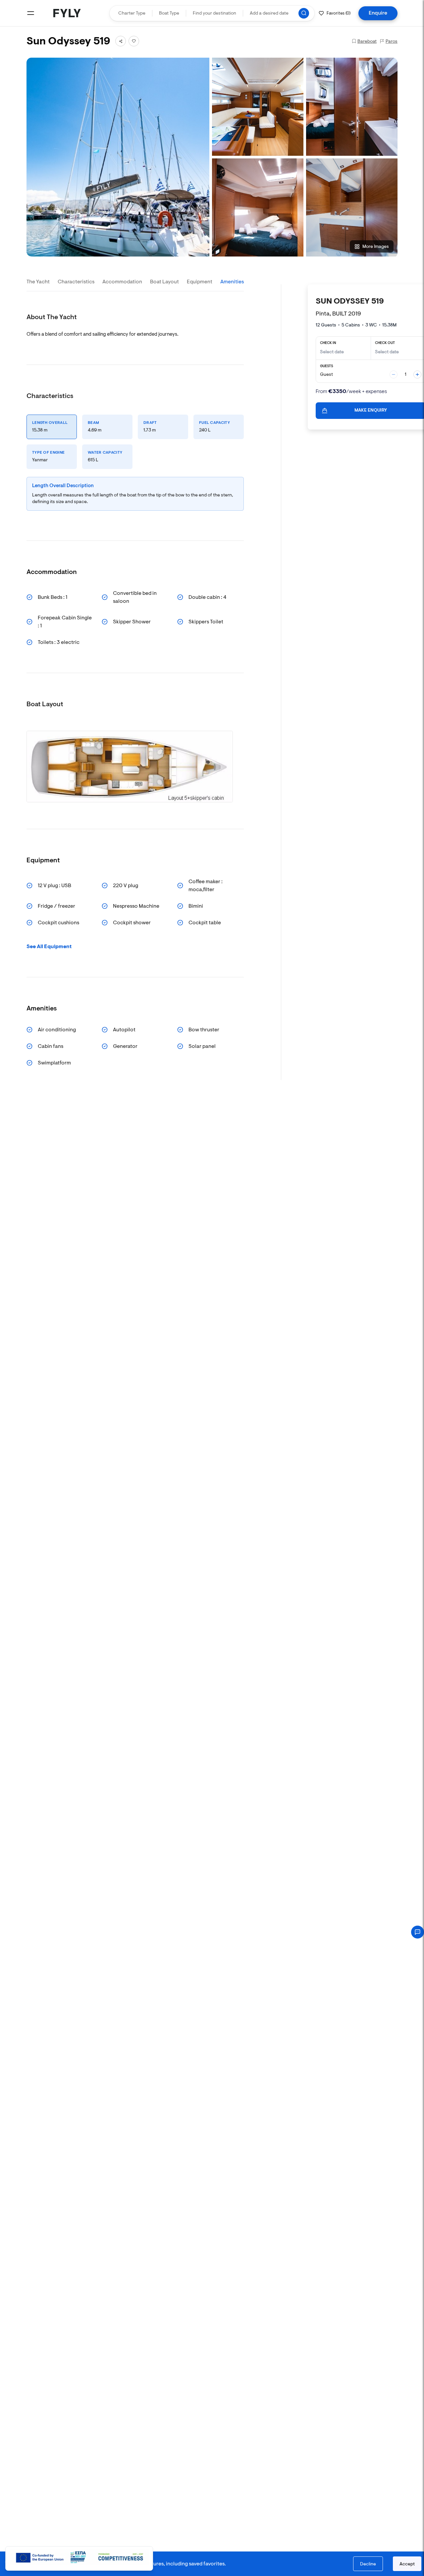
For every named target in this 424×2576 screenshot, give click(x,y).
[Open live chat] (418, 1932)
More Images (376, 246)
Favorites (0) (339, 13)
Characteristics (76, 282)
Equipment (200, 282)
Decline (368, 2564)
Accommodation (122, 282)
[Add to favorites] (134, 41)
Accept (407, 2564)
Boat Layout (164, 282)
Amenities (232, 282)
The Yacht (38, 282)
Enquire (378, 13)
